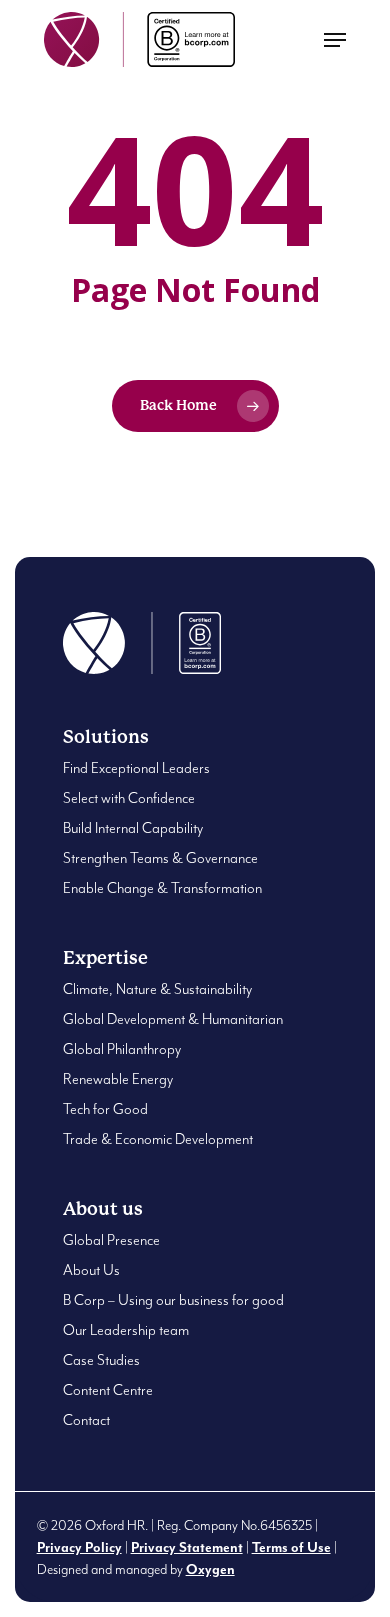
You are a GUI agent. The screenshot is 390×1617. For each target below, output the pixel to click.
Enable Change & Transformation (162, 888)
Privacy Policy (79, 1548)
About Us (91, 1270)
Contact (86, 1420)
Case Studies (101, 1360)
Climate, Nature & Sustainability (157, 989)
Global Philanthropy (122, 1049)
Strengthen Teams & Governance (160, 858)
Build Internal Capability (133, 828)
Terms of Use (291, 1548)
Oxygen (210, 1570)
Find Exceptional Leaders (136, 768)
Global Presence (111, 1240)
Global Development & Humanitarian (173, 1019)
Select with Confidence (129, 798)
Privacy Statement (187, 1548)
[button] (335, 40)
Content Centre (108, 1390)
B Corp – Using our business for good (173, 1300)
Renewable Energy (118, 1079)
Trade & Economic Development (158, 1139)
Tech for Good (105, 1109)
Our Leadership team (126, 1330)
